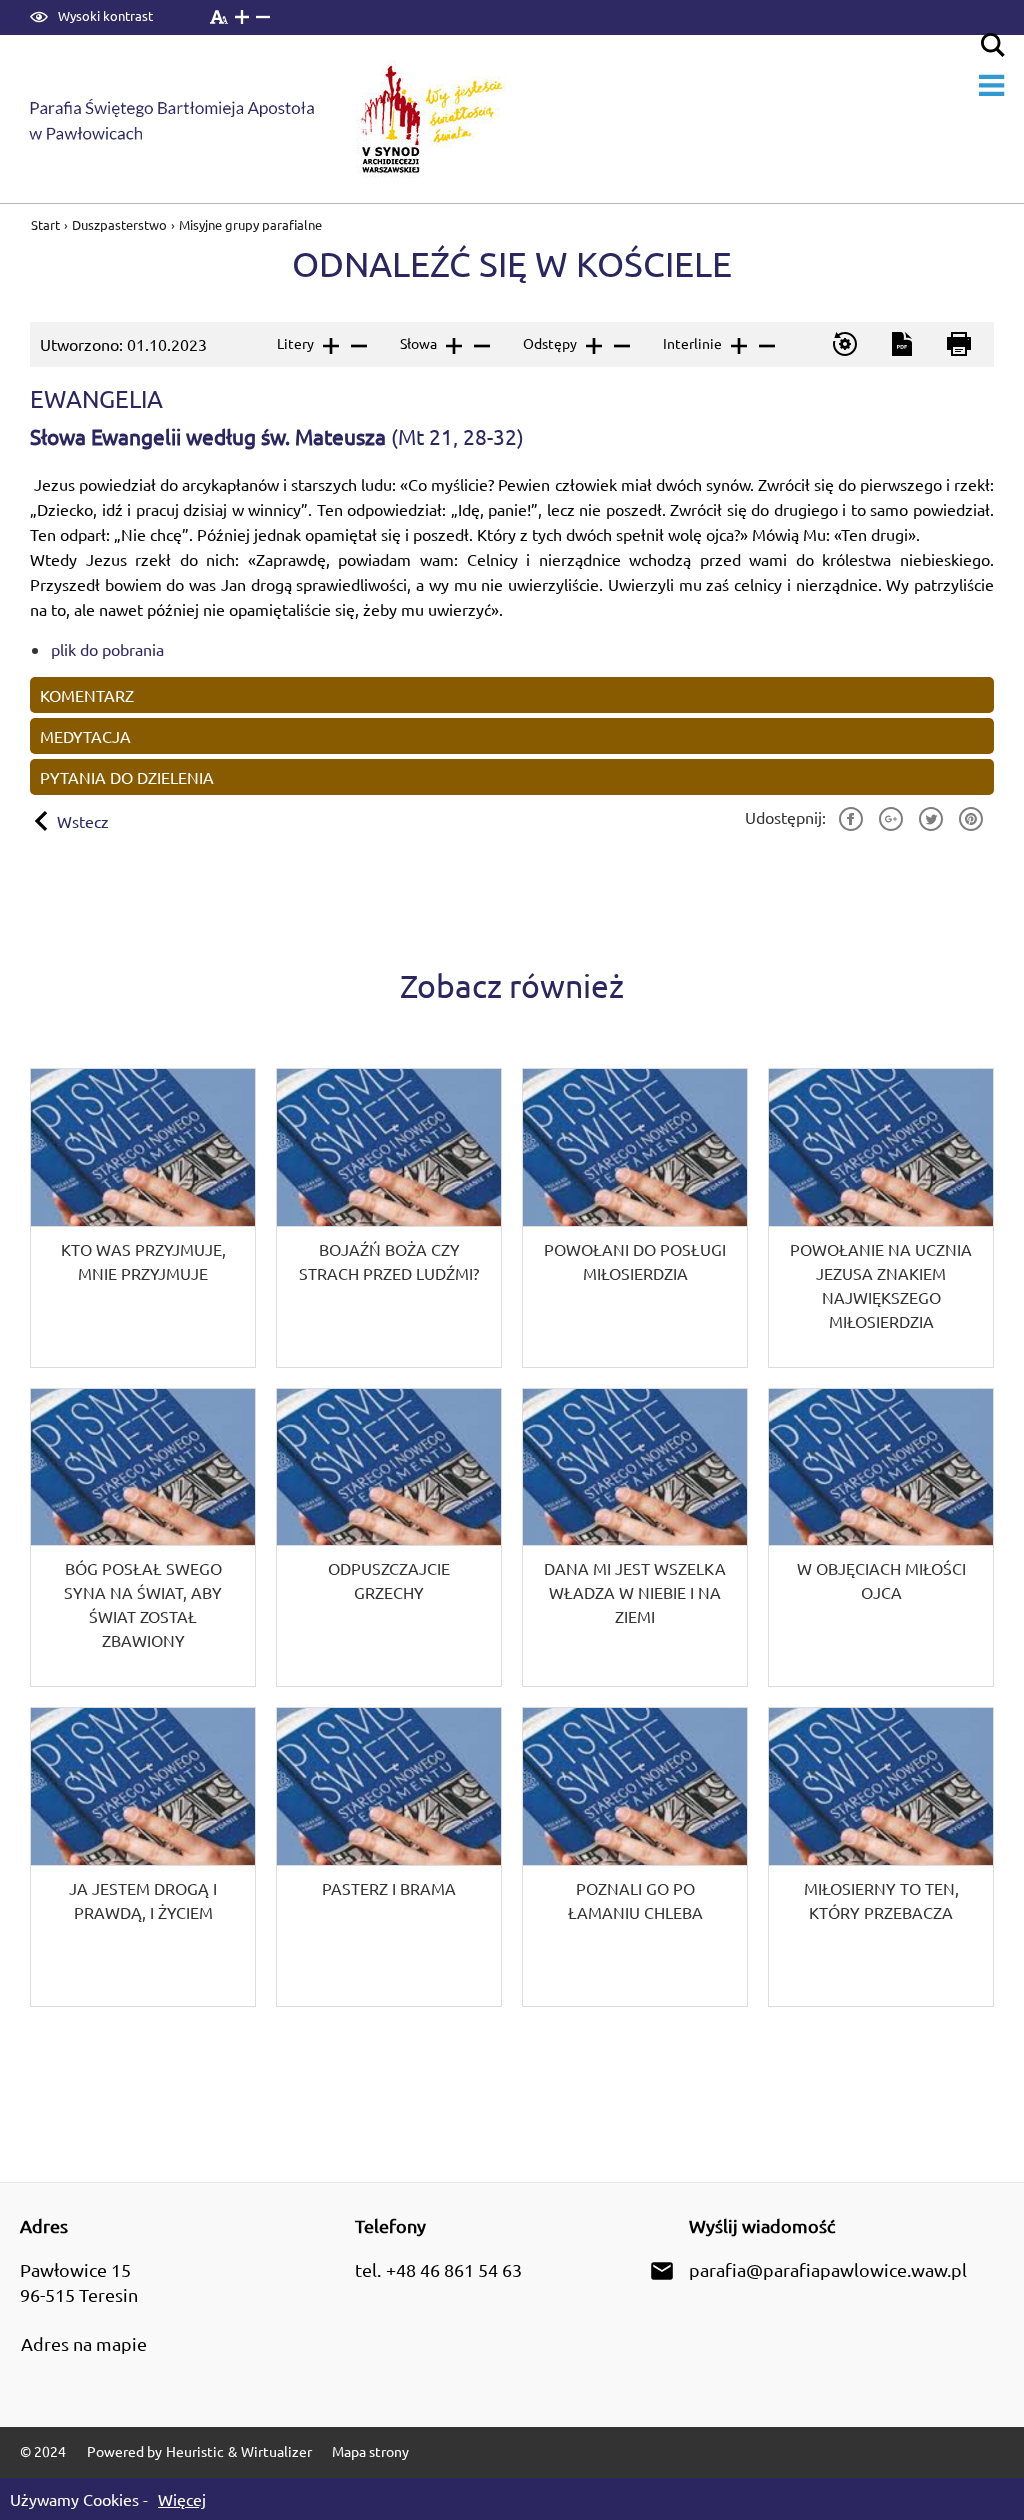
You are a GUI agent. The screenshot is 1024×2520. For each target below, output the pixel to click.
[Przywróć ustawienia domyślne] (843, 344)
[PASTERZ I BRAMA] (389, 1857)
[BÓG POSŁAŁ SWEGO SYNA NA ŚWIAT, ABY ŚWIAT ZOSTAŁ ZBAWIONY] (143, 1538)
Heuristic (195, 2451)
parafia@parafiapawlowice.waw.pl (828, 2269)
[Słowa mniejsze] (480, 346)
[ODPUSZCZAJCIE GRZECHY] (389, 1538)
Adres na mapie (84, 2343)
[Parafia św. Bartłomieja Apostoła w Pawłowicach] (186, 119)
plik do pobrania (107, 649)
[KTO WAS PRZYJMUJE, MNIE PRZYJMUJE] (143, 1218)
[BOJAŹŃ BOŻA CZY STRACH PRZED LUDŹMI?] (389, 1218)
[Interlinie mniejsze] (765, 346)
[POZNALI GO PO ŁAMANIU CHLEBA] (635, 1857)
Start (47, 224)
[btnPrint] (957, 344)
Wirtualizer (276, 2451)
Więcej (182, 2499)
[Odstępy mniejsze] (620, 346)
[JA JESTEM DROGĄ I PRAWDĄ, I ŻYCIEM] (143, 1857)
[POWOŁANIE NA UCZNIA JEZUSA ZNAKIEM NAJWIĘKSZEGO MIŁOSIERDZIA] (881, 1218)
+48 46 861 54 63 (454, 2269)
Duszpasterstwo (119, 224)
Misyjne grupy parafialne (250, 224)
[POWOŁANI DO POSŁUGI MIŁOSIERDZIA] (635, 1218)
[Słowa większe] (452, 346)
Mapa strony (370, 2451)
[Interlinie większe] (737, 346)
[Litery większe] (329, 346)
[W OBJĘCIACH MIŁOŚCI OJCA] (881, 1538)
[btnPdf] (900, 344)
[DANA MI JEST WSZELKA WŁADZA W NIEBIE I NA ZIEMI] (635, 1538)
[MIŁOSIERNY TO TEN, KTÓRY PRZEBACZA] (881, 1857)
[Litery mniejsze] (357, 346)
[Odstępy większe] (592, 346)
